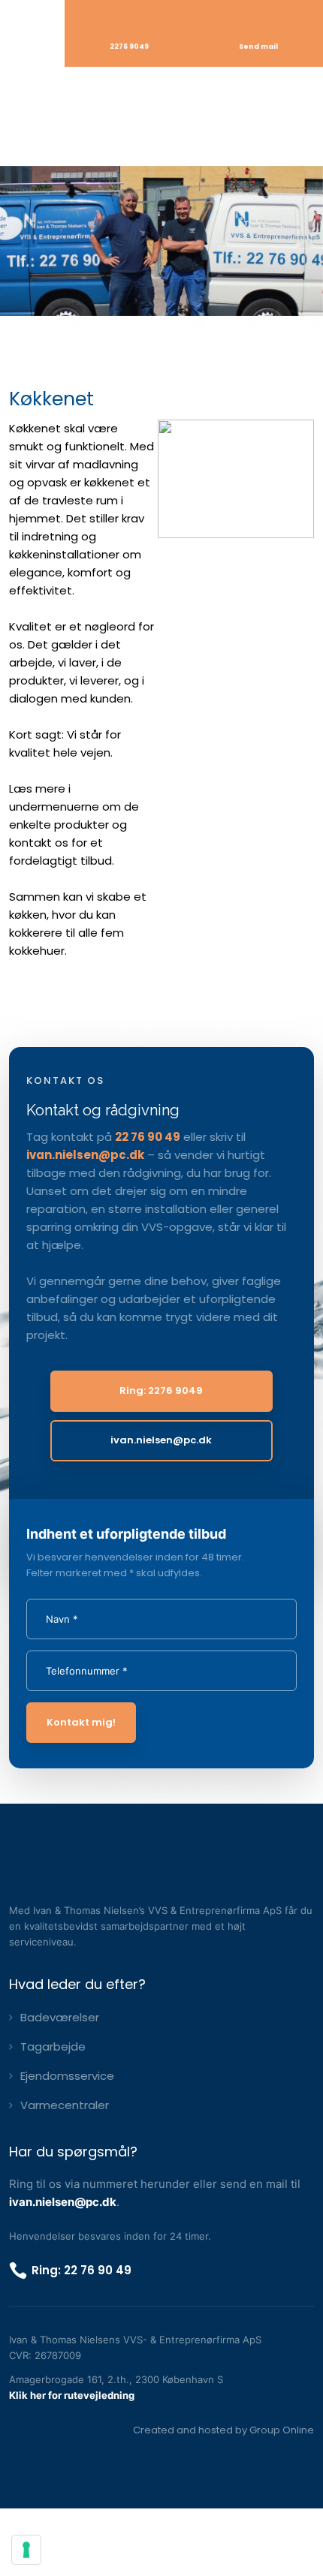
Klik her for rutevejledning (72, 2395)
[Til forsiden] (161, 116)
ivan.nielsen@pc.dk (85, 1155)
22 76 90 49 (148, 1137)
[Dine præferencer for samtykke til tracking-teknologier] (26, 2550)
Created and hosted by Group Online (223, 2430)
